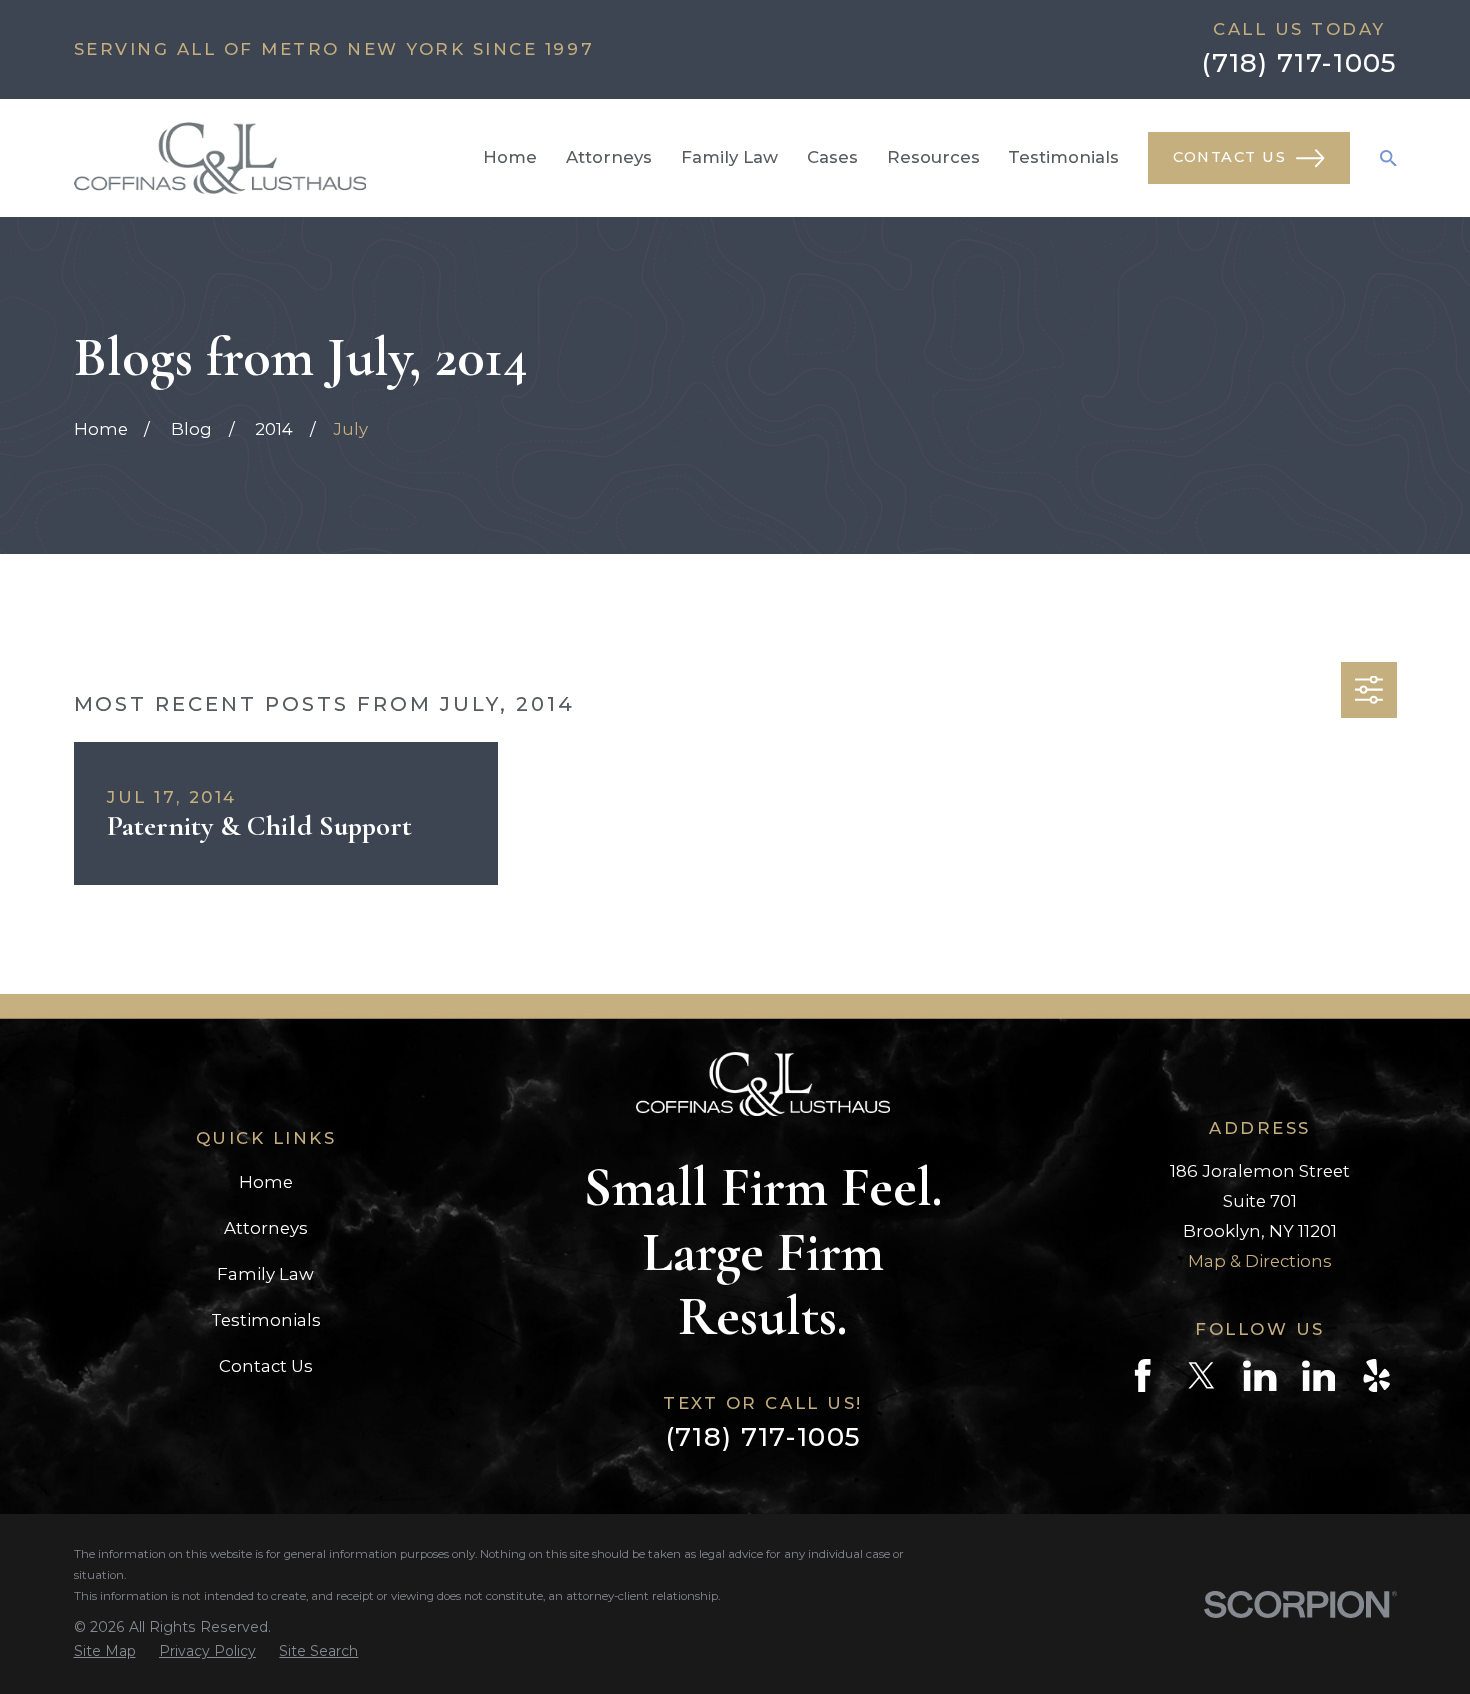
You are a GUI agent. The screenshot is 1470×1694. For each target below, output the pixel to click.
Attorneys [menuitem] (609, 157)
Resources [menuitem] (933, 157)
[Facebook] (1142, 1375)
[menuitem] (105, 1651)
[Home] (220, 158)
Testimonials (266, 1320)
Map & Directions (1260, 1261)
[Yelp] (1376, 1375)
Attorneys (266, 1228)
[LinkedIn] (1259, 1375)
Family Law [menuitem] (729, 157)
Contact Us (1229, 157)
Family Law (265, 1274)
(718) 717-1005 (1299, 63)
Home (266, 1182)
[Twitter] (1201, 1375)
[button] (1368, 689)
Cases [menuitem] (832, 157)
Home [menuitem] (510, 157)
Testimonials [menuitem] (1063, 157)
